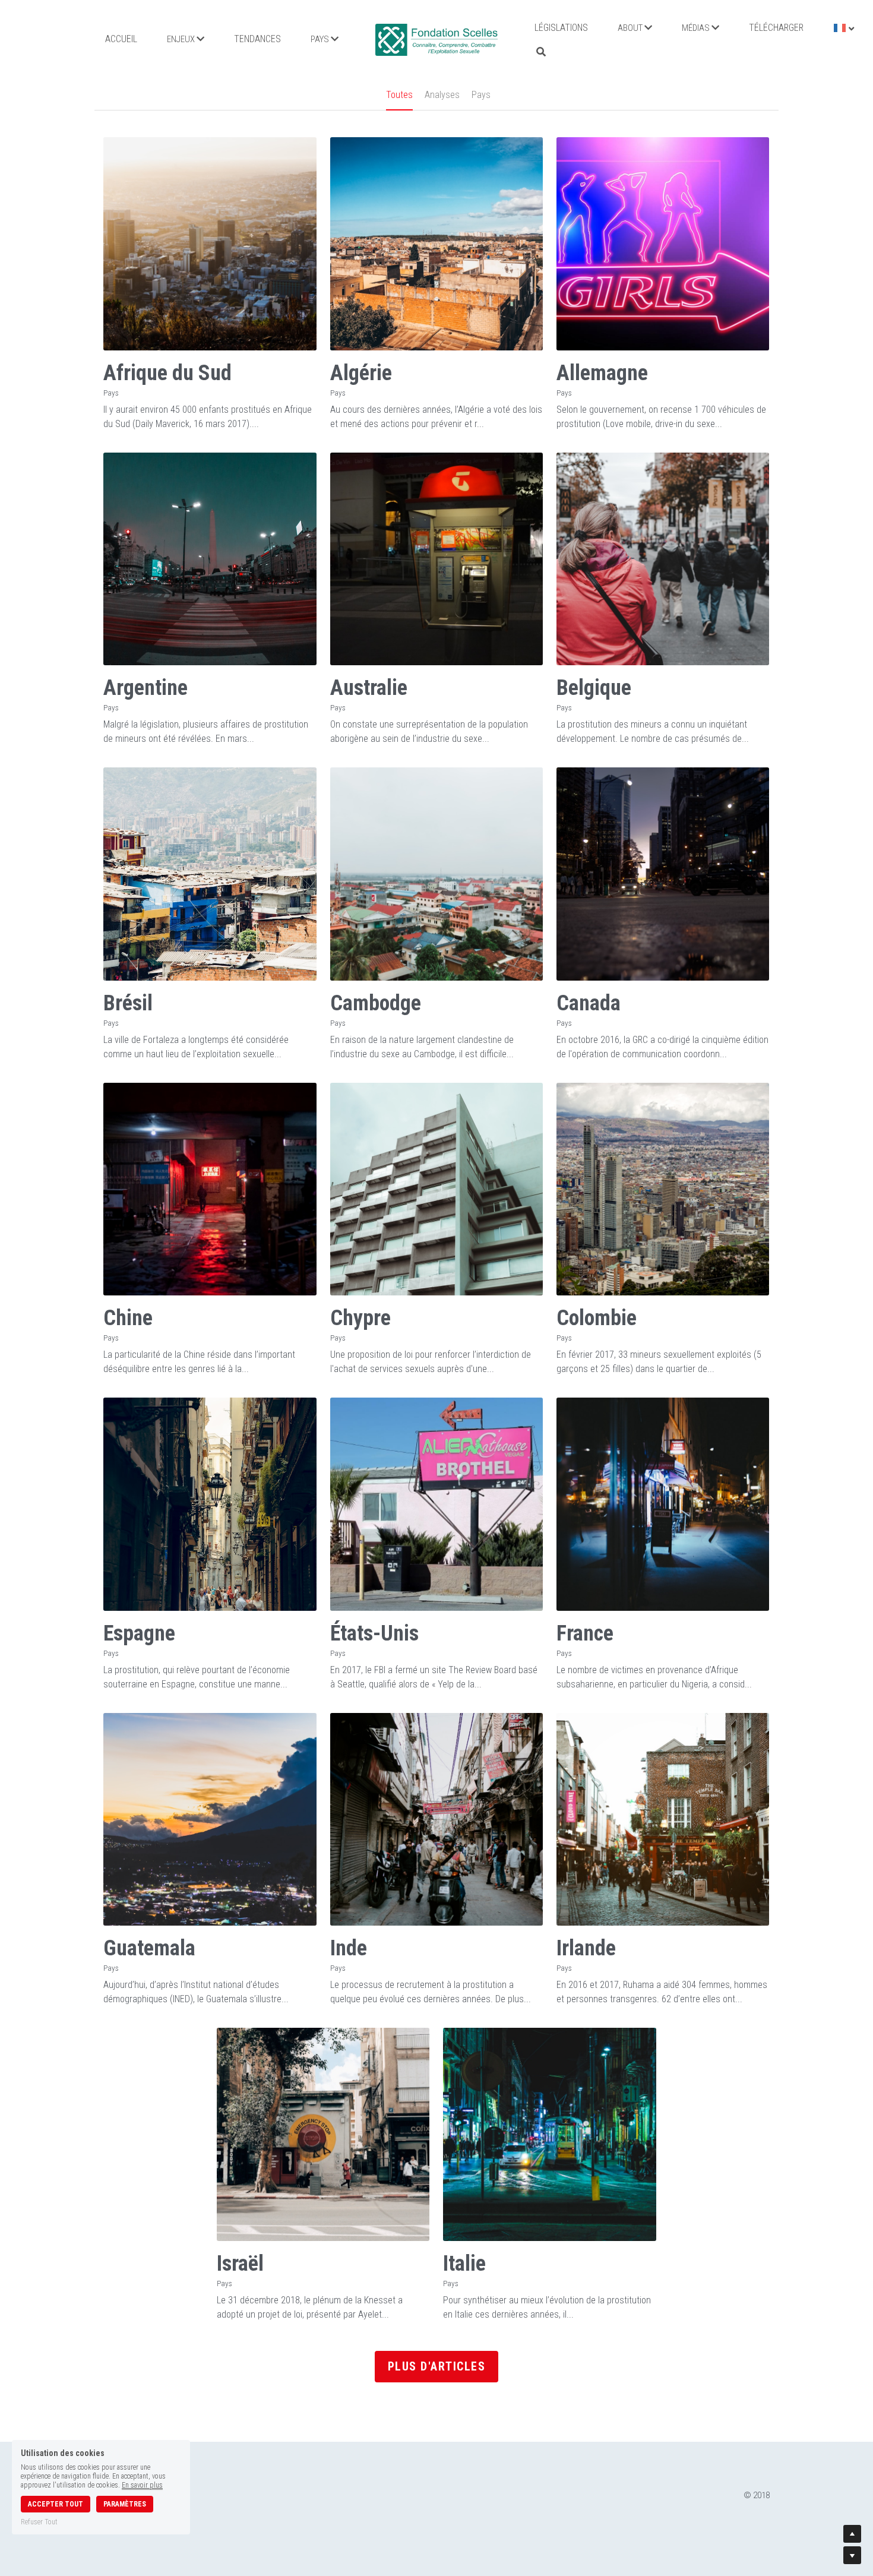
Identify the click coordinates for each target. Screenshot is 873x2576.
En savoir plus (142, 2485)
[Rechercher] (541, 52)
